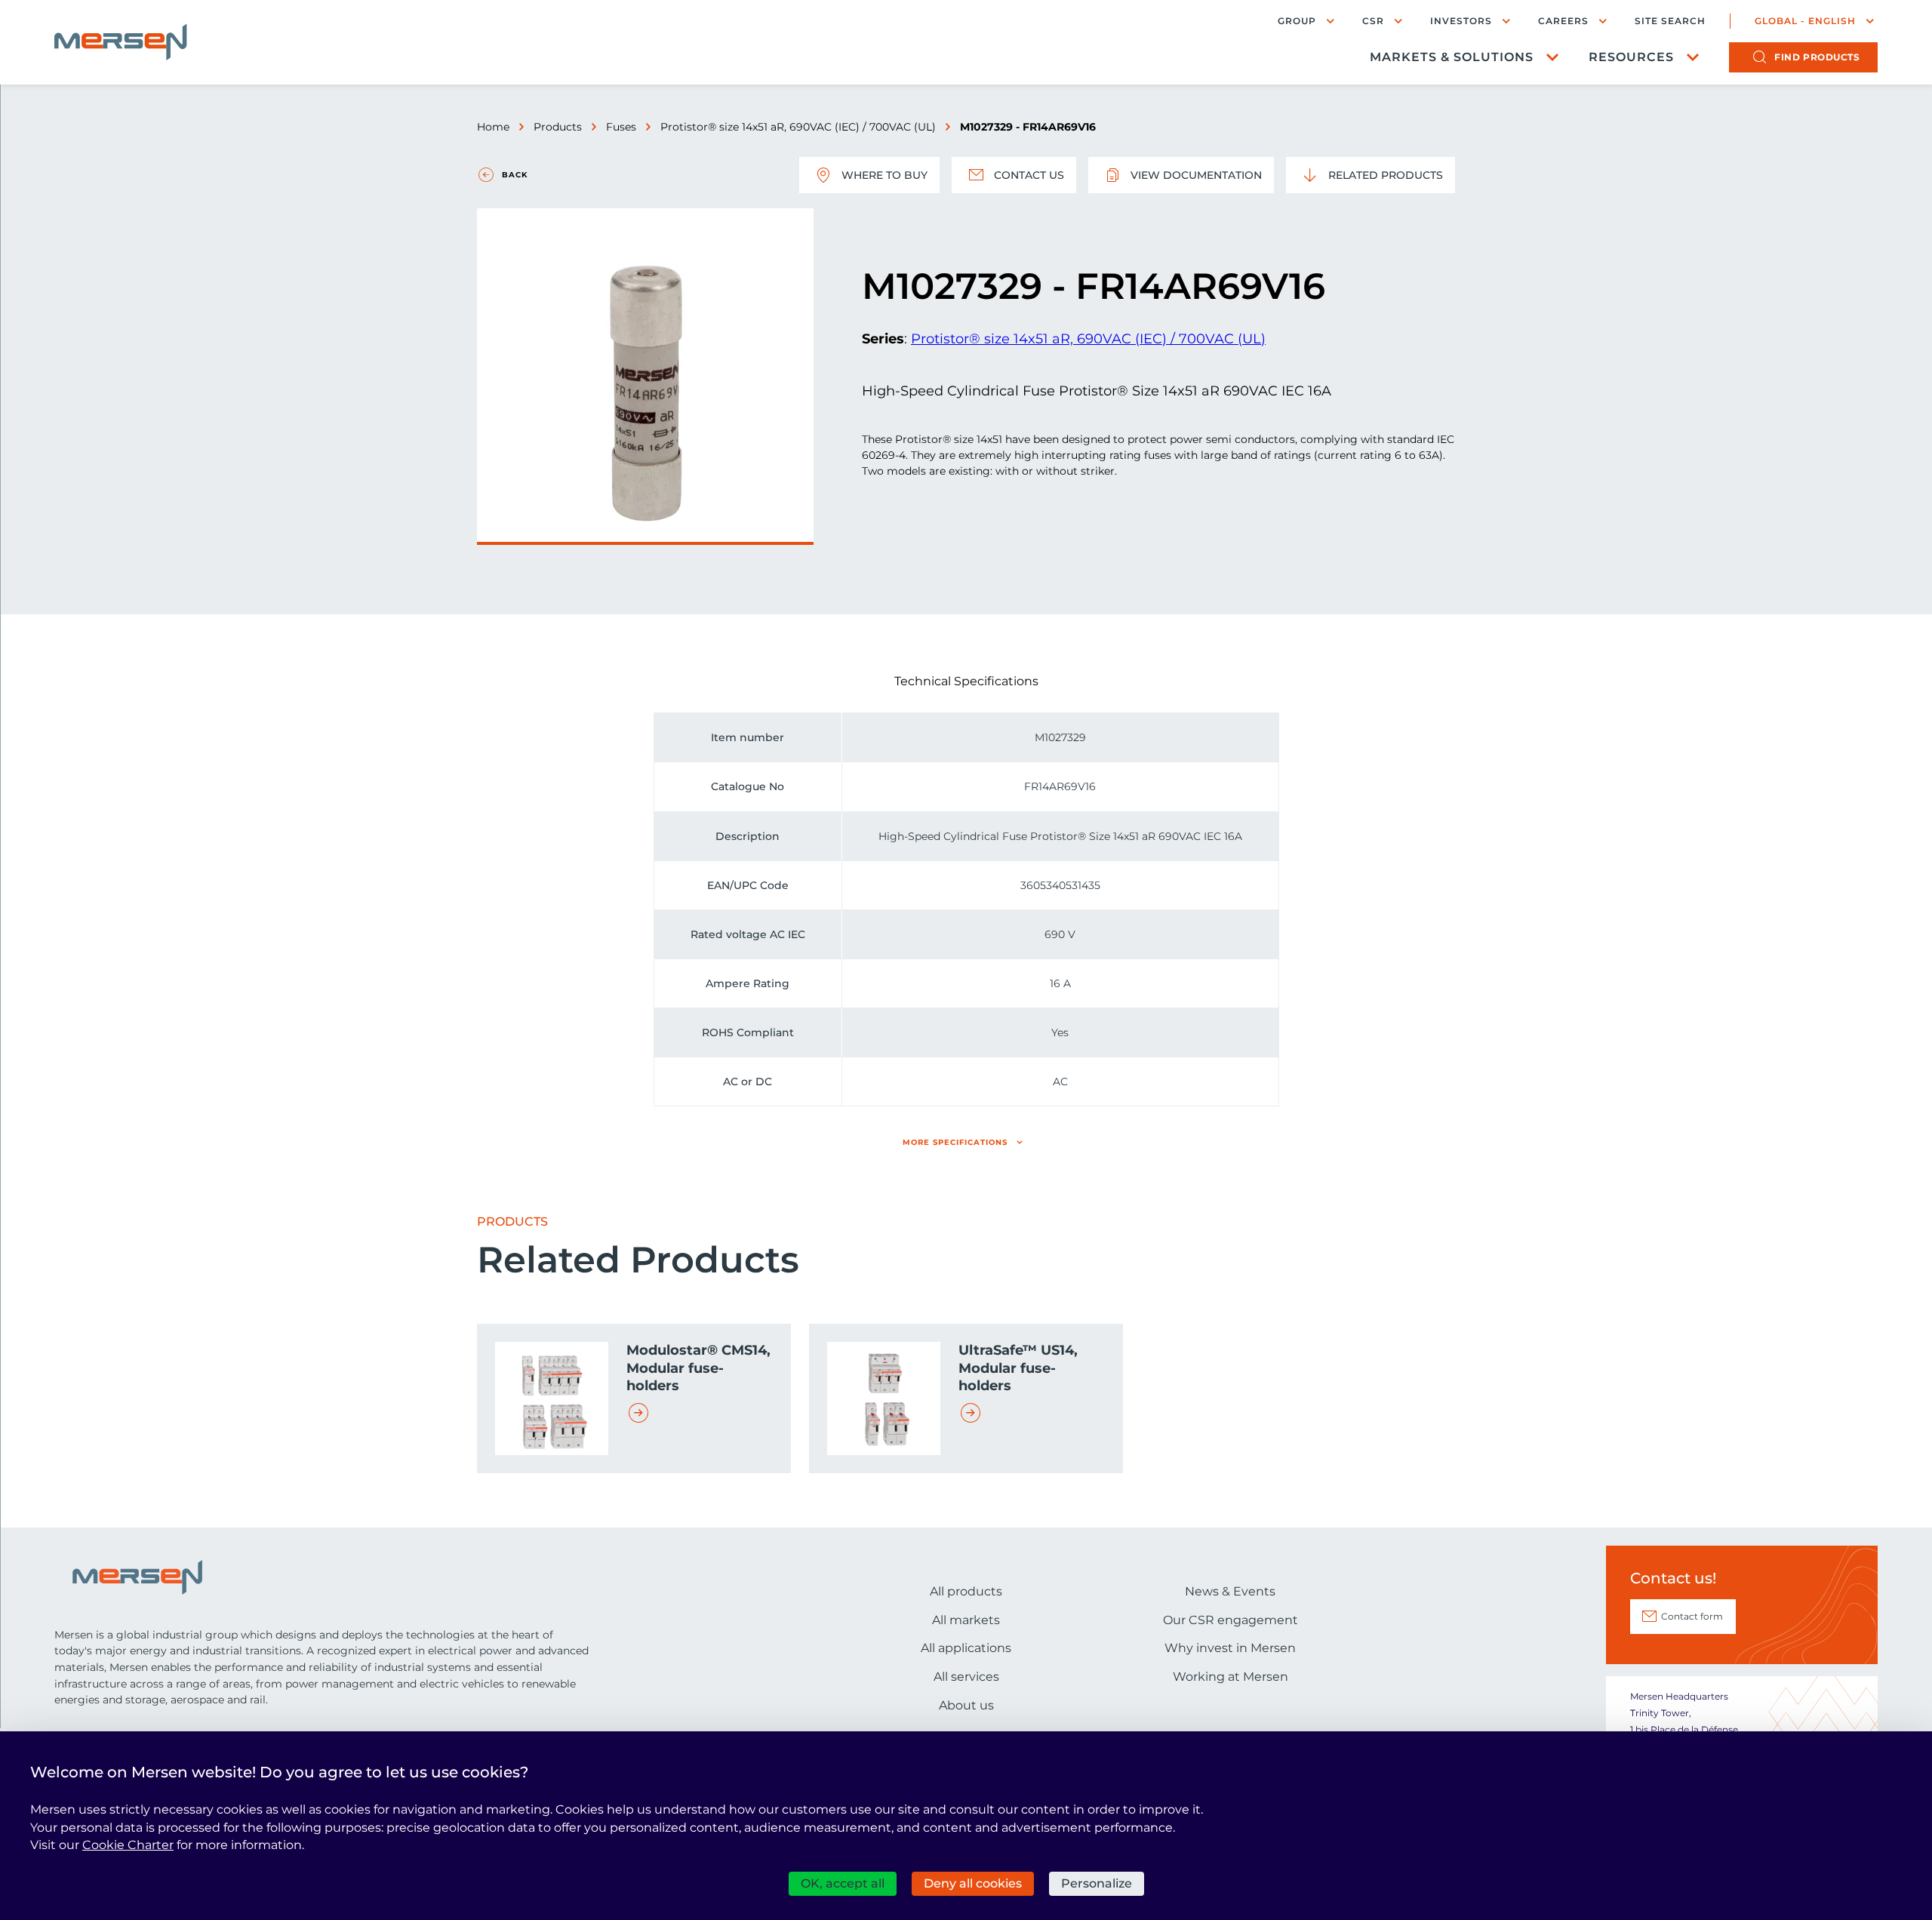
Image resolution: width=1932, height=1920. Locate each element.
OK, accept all (843, 1883)
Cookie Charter (128, 1845)
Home (493, 127)
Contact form (1692, 1616)
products (1817, 57)
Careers (1563, 21)
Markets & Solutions (1452, 57)
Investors (1461, 21)
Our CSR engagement (1231, 1620)
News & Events (1230, 1591)
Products (558, 127)
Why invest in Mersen (1230, 1648)
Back (515, 175)
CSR (1373, 21)
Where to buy (884, 175)
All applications (966, 1648)
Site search (1670, 21)
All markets (966, 1620)
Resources (1631, 57)
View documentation (1196, 175)
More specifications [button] (955, 1142)
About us (966, 1705)
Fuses (621, 127)
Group (1297, 21)
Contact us (1029, 175)
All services (966, 1677)
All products (966, 1591)
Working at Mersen (1231, 1677)
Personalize (1097, 1883)
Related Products (1386, 175)
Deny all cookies (973, 1883)
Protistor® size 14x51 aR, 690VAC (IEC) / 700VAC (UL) (798, 127)
